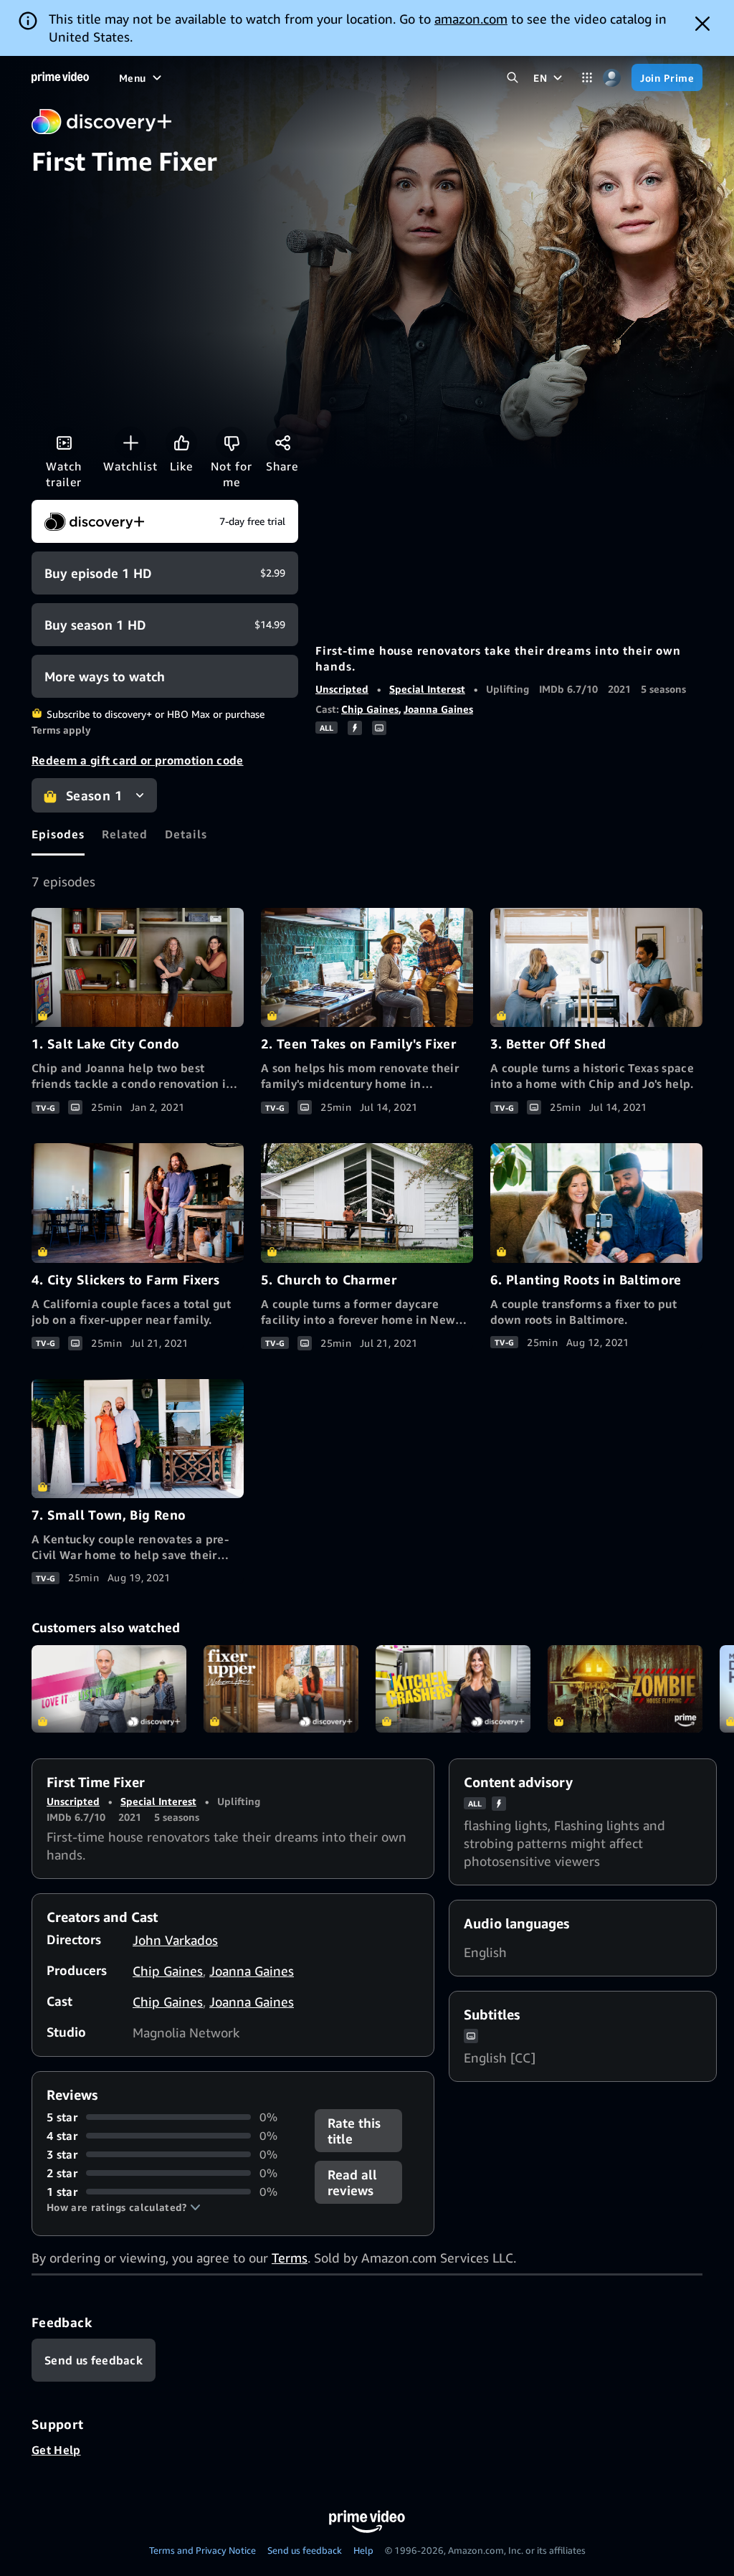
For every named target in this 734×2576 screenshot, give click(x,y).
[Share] (282, 442)
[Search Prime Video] (512, 78)
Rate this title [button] (354, 2131)
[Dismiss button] (702, 24)
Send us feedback (305, 2550)
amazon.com (471, 19)
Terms (290, 2258)
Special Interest (427, 689)
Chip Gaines (370, 709)
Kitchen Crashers (453, 1689)
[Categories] (587, 78)
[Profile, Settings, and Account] (612, 78)
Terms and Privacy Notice (202, 2550)
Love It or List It (109, 1689)
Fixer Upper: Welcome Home (281, 1689)
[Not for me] (232, 442)
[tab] (58, 834)
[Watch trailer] (64, 442)
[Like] (181, 442)
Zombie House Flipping (625, 1689)
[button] (124, 2207)
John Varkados (175, 1940)
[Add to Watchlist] (130, 442)
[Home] (60, 77)
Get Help (56, 2450)
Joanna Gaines (438, 709)
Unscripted (342, 689)
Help (363, 2550)
